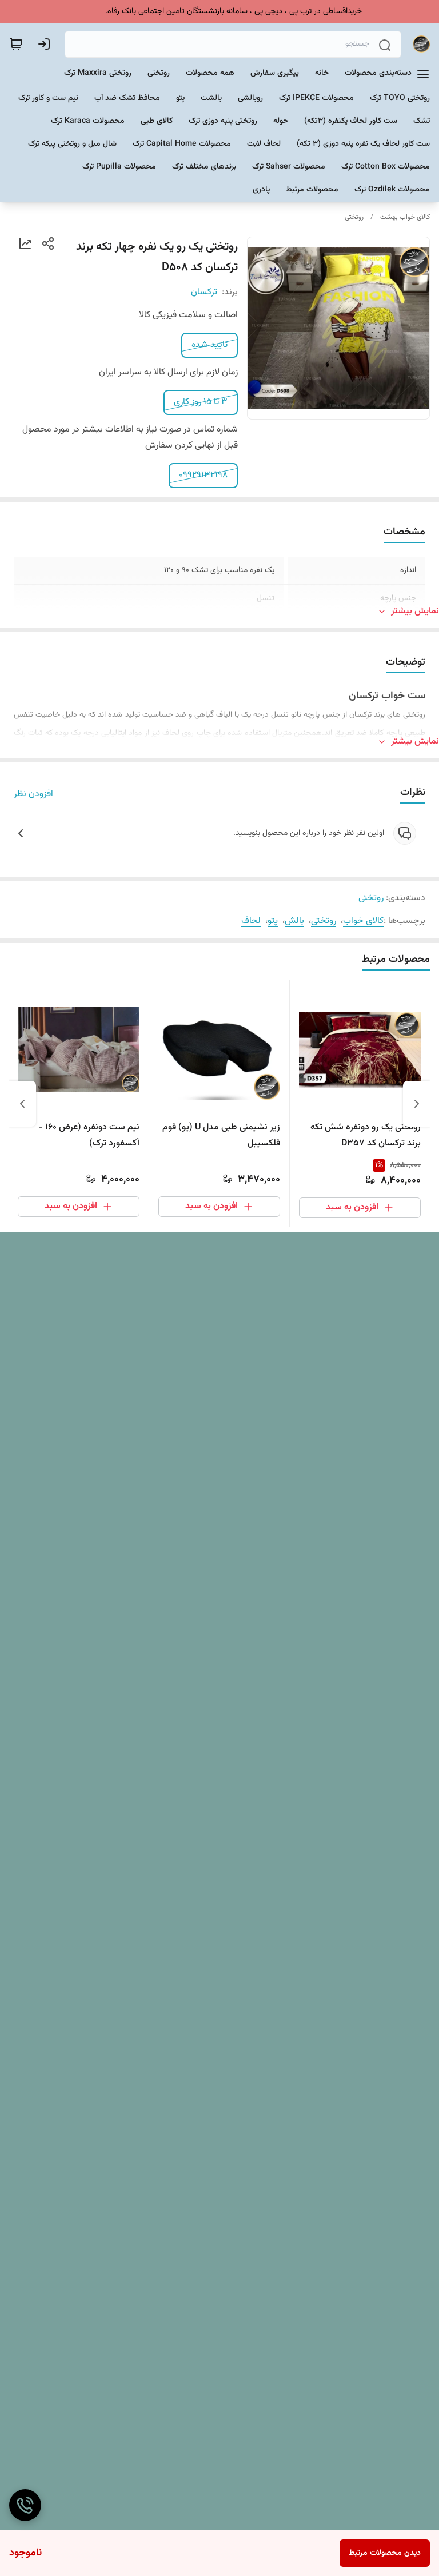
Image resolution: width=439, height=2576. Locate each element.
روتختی (354, 217)
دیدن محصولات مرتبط (385, 2553)
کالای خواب (363, 921)
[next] (22, 1104)
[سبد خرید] (16, 44)
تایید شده (209, 345)
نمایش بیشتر (415, 612)
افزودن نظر (33, 794)
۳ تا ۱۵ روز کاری (201, 402)
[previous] (417, 1104)
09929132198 (203, 475)
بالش (294, 921)
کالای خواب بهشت (405, 217)
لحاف (251, 921)
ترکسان (204, 292)
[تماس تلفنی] (25, 2505)
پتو (273, 921)
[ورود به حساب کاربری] (46, 44)
